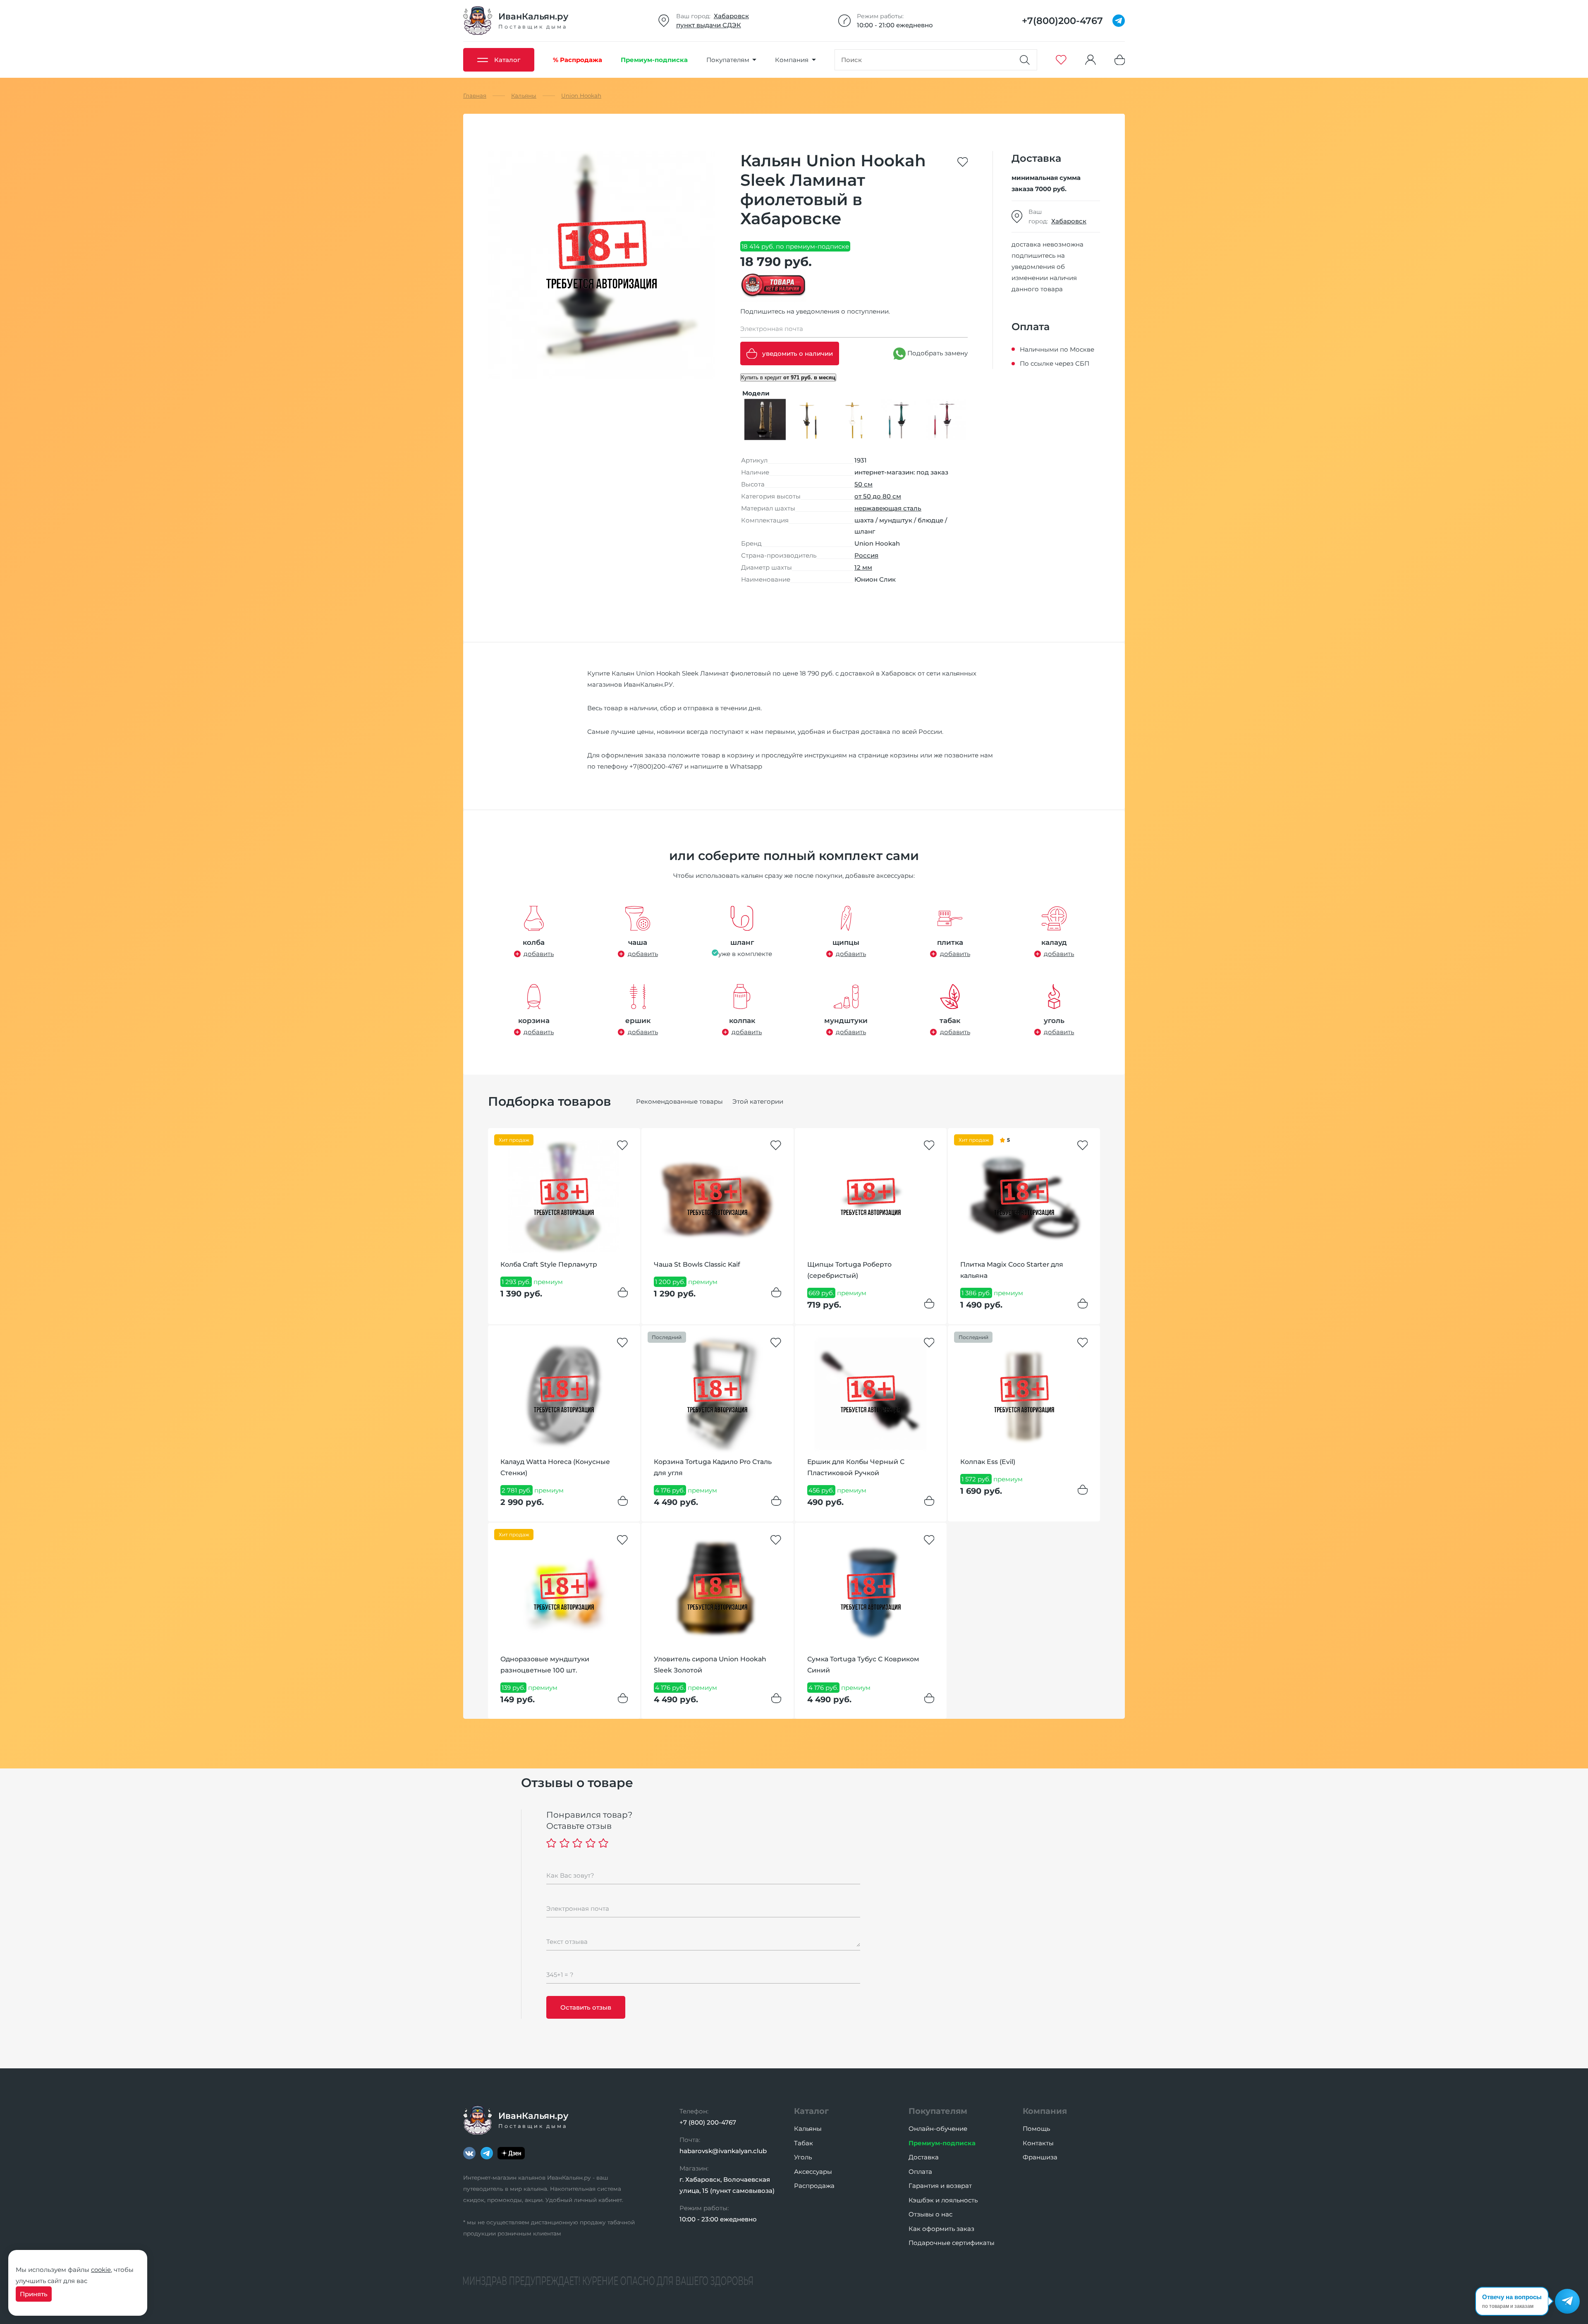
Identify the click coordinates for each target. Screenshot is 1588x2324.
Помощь (1036, 2129)
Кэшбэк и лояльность (943, 2200)
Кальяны (808, 2129)
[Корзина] (1120, 60)
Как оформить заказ (941, 2229)
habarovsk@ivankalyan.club (723, 2151)
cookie (101, 2270)
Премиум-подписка (942, 2143)
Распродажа (814, 2186)
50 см (863, 484)
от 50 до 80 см (878, 496)
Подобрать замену (937, 353)
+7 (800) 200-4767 (708, 2122)
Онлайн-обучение (938, 2129)
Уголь (803, 2157)
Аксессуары (813, 2172)
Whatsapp (746, 766)
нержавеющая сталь (888, 508)
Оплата (920, 2172)
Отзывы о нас (930, 2214)
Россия (866, 555)
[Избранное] (1061, 60)
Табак (804, 2143)
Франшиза (1040, 2157)
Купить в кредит (788, 377)
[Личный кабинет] (1091, 60)
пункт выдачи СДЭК (709, 25)
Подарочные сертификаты (952, 2243)
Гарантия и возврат (940, 2186)
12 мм (863, 567)
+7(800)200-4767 (656, 766)
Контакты (1038, 2143)
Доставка (924, 2157)
